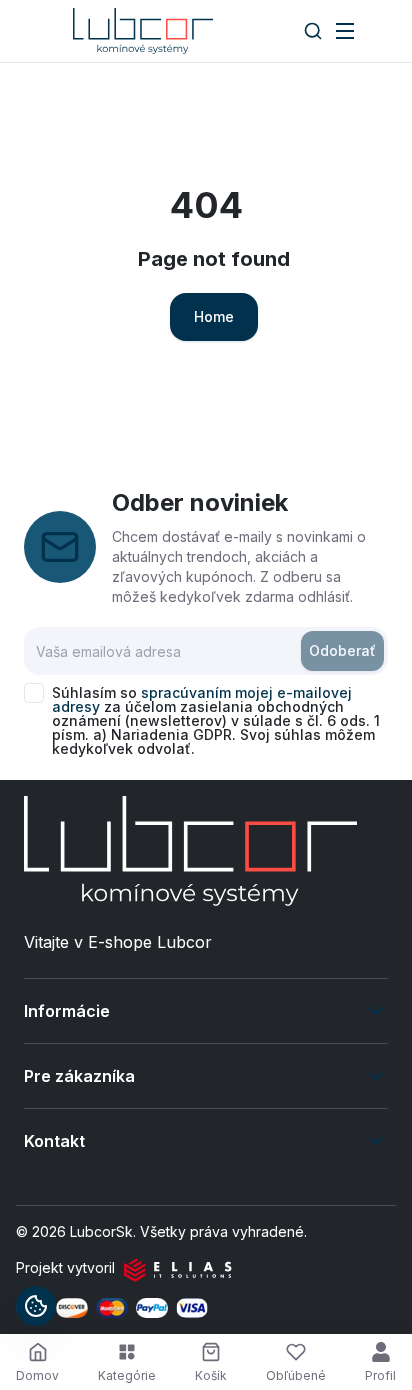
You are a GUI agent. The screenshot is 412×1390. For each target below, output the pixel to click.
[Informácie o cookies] (36, 1306)
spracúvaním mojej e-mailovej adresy (202, 699)
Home (214, 316)
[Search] (313, 31)
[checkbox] (34, 693)
